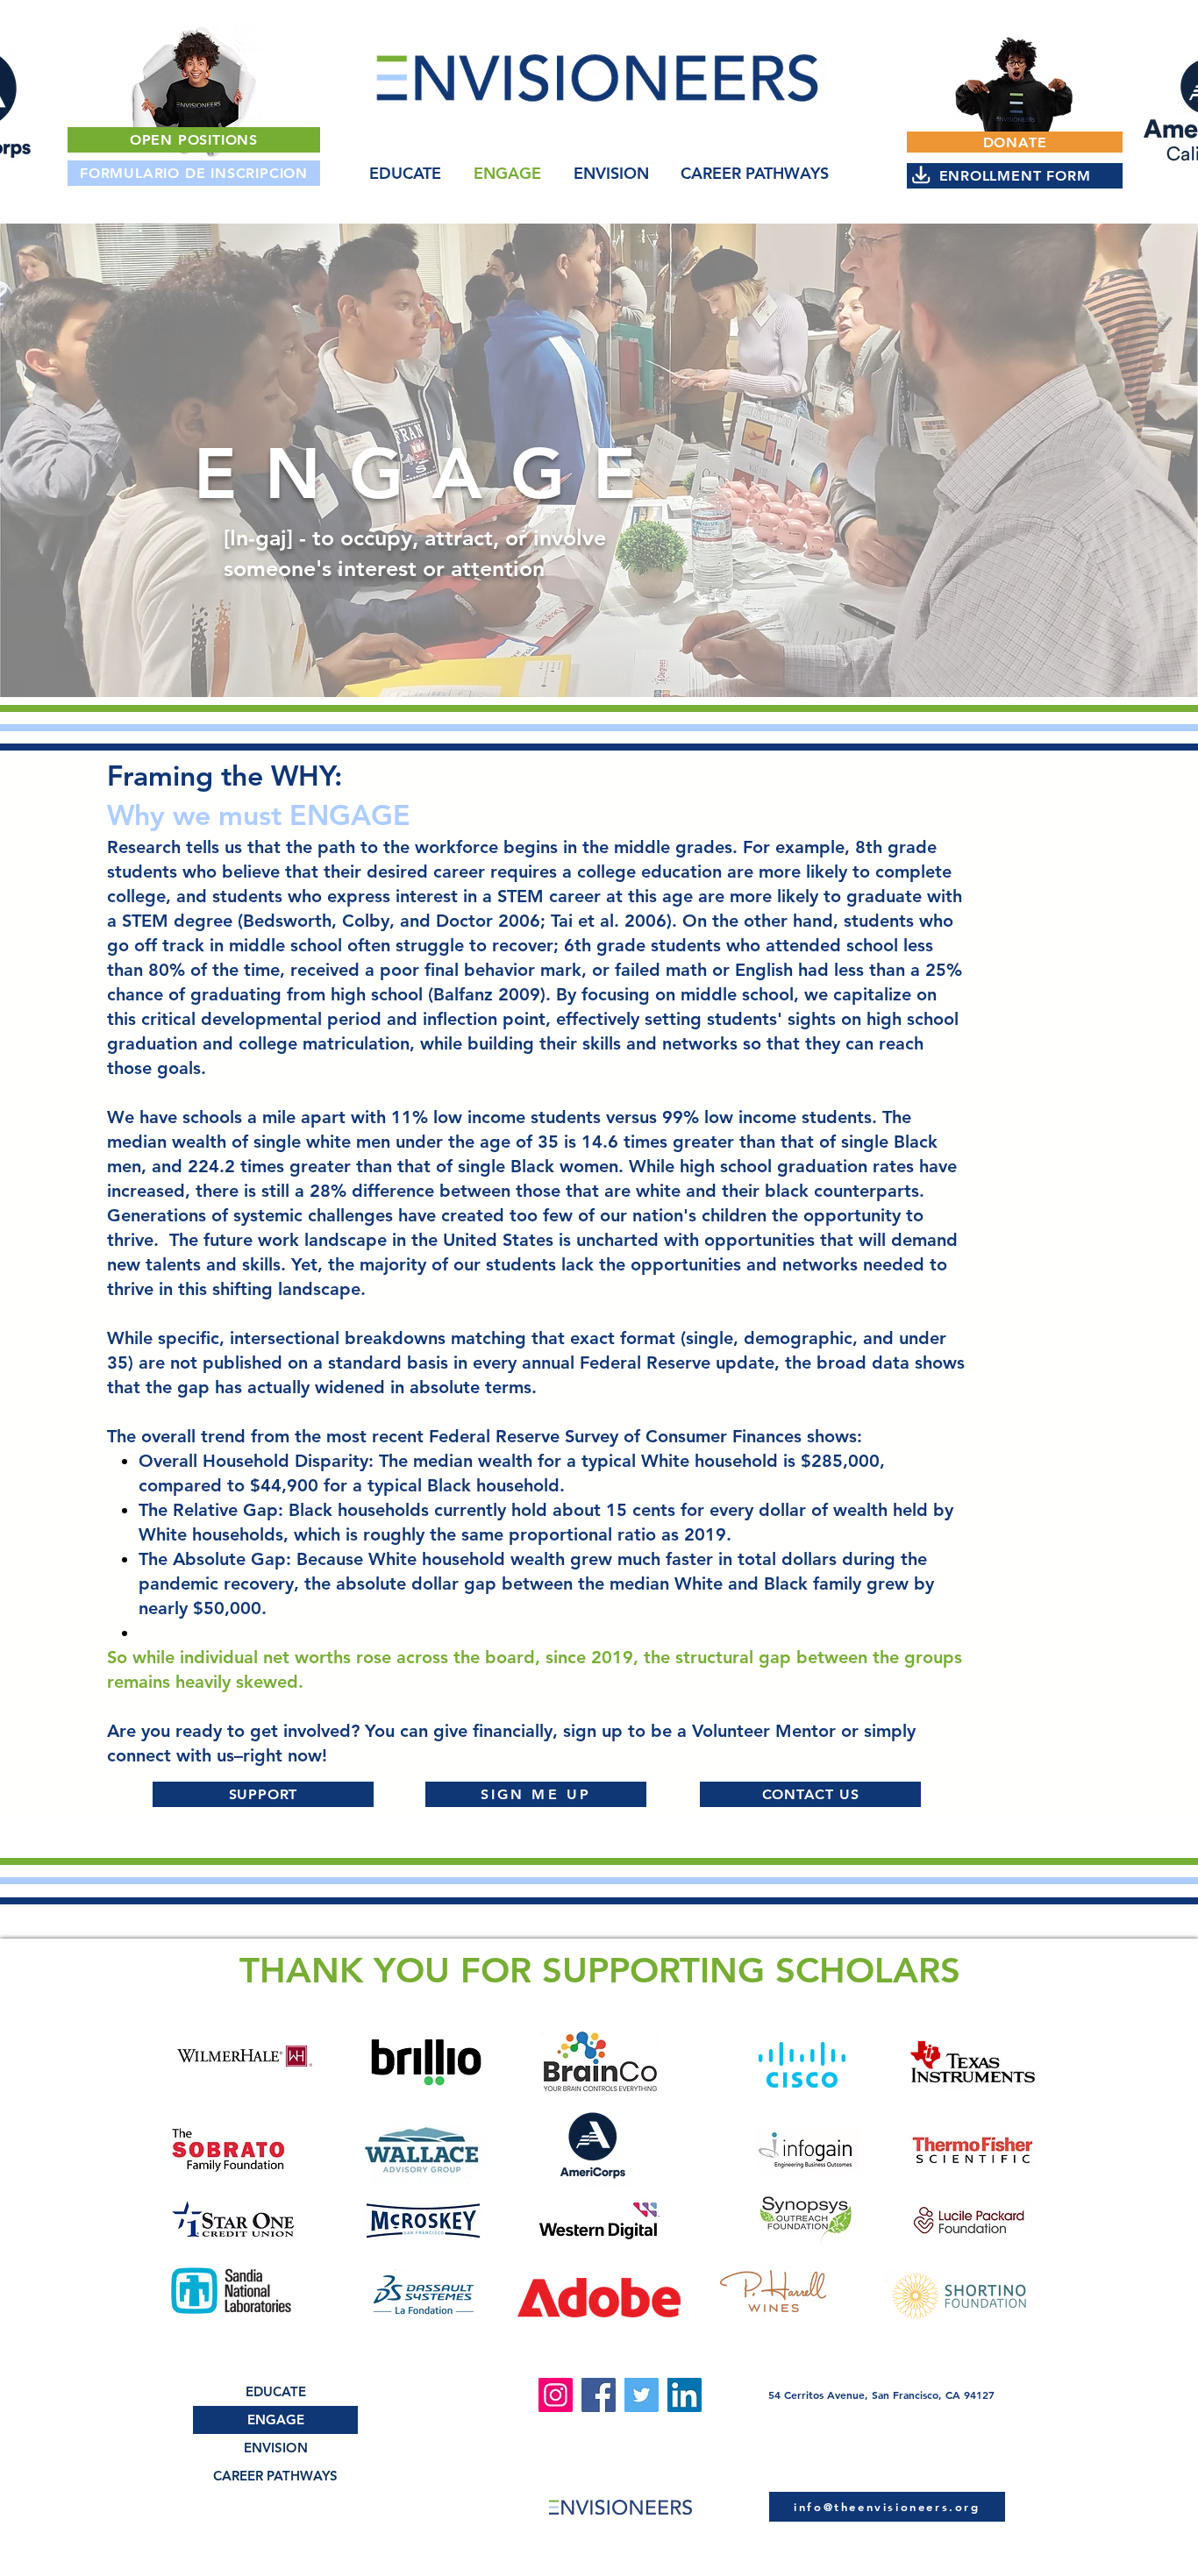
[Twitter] (642, 2395)
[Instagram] (556, 2395)
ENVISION (276, 2448)
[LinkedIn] (685, 2395)
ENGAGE (276, 2419)
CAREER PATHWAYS (275, 2476)
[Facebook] (599, 2395)
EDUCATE (276, 2391)
